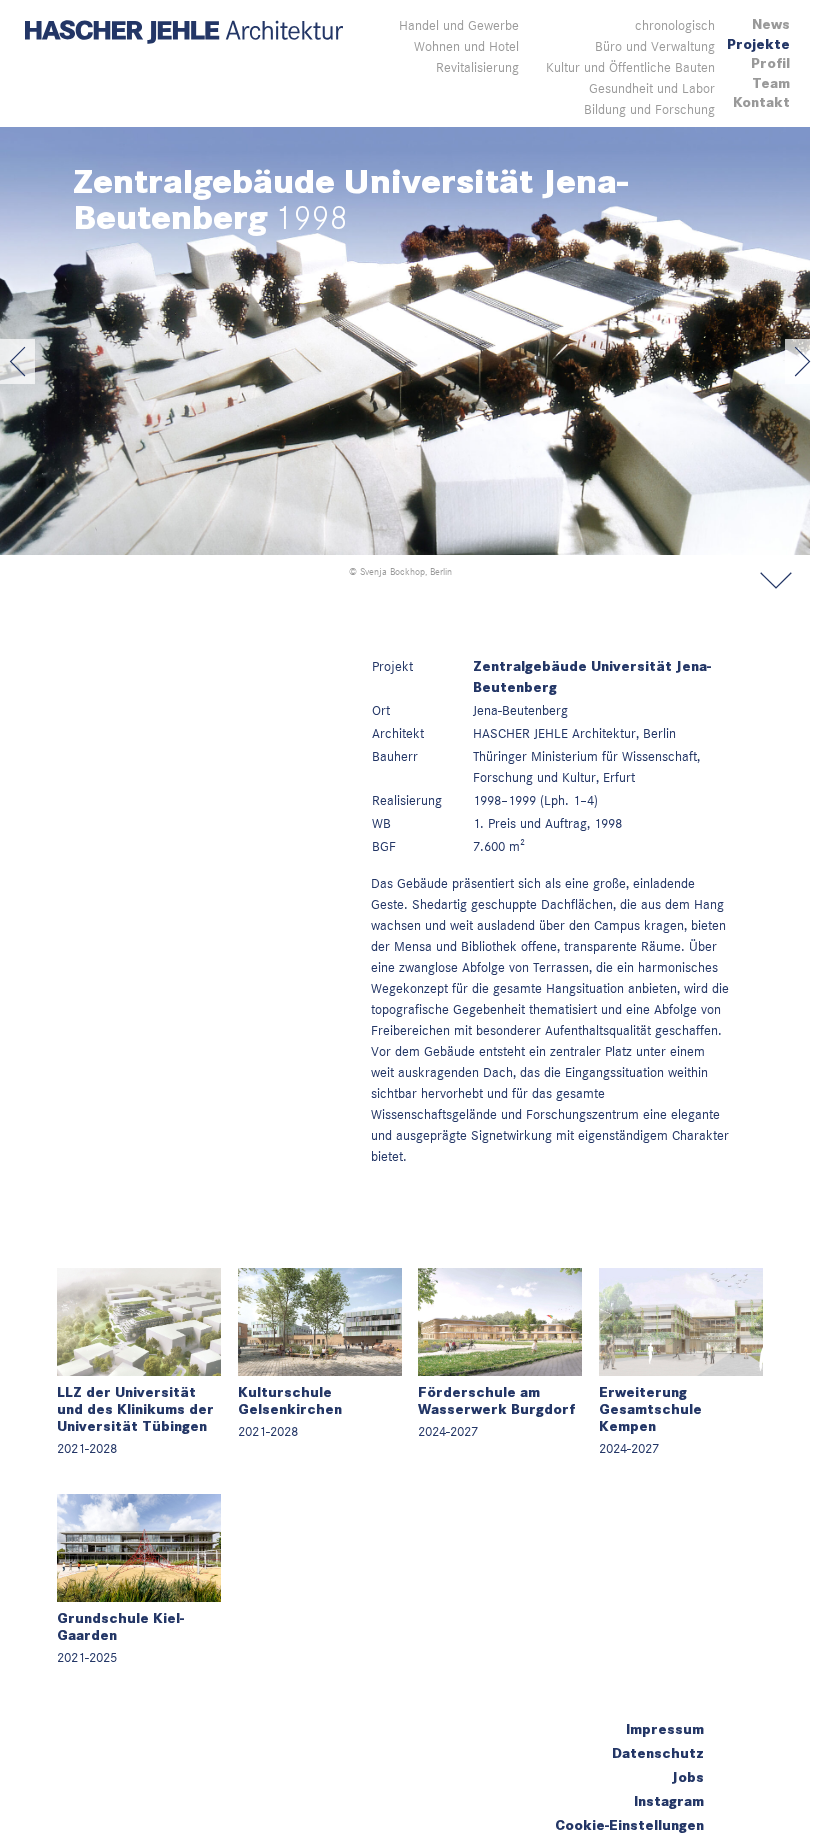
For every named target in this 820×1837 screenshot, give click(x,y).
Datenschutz (658, 1753)
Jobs (688, 1777)
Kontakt (761, 102)
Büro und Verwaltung (655, 46)
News (771, 24)
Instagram (669, 1801)
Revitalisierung (477, 67)
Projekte (758, 44)
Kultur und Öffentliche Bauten (630, 67)
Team (771, 83)
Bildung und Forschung (649, 109)
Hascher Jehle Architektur (184, 32)
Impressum (665, 1729)
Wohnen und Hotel (466, 46)
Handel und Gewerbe (459, 25)
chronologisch (675, 25)
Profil (770, 63)
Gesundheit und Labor (652, 88)
